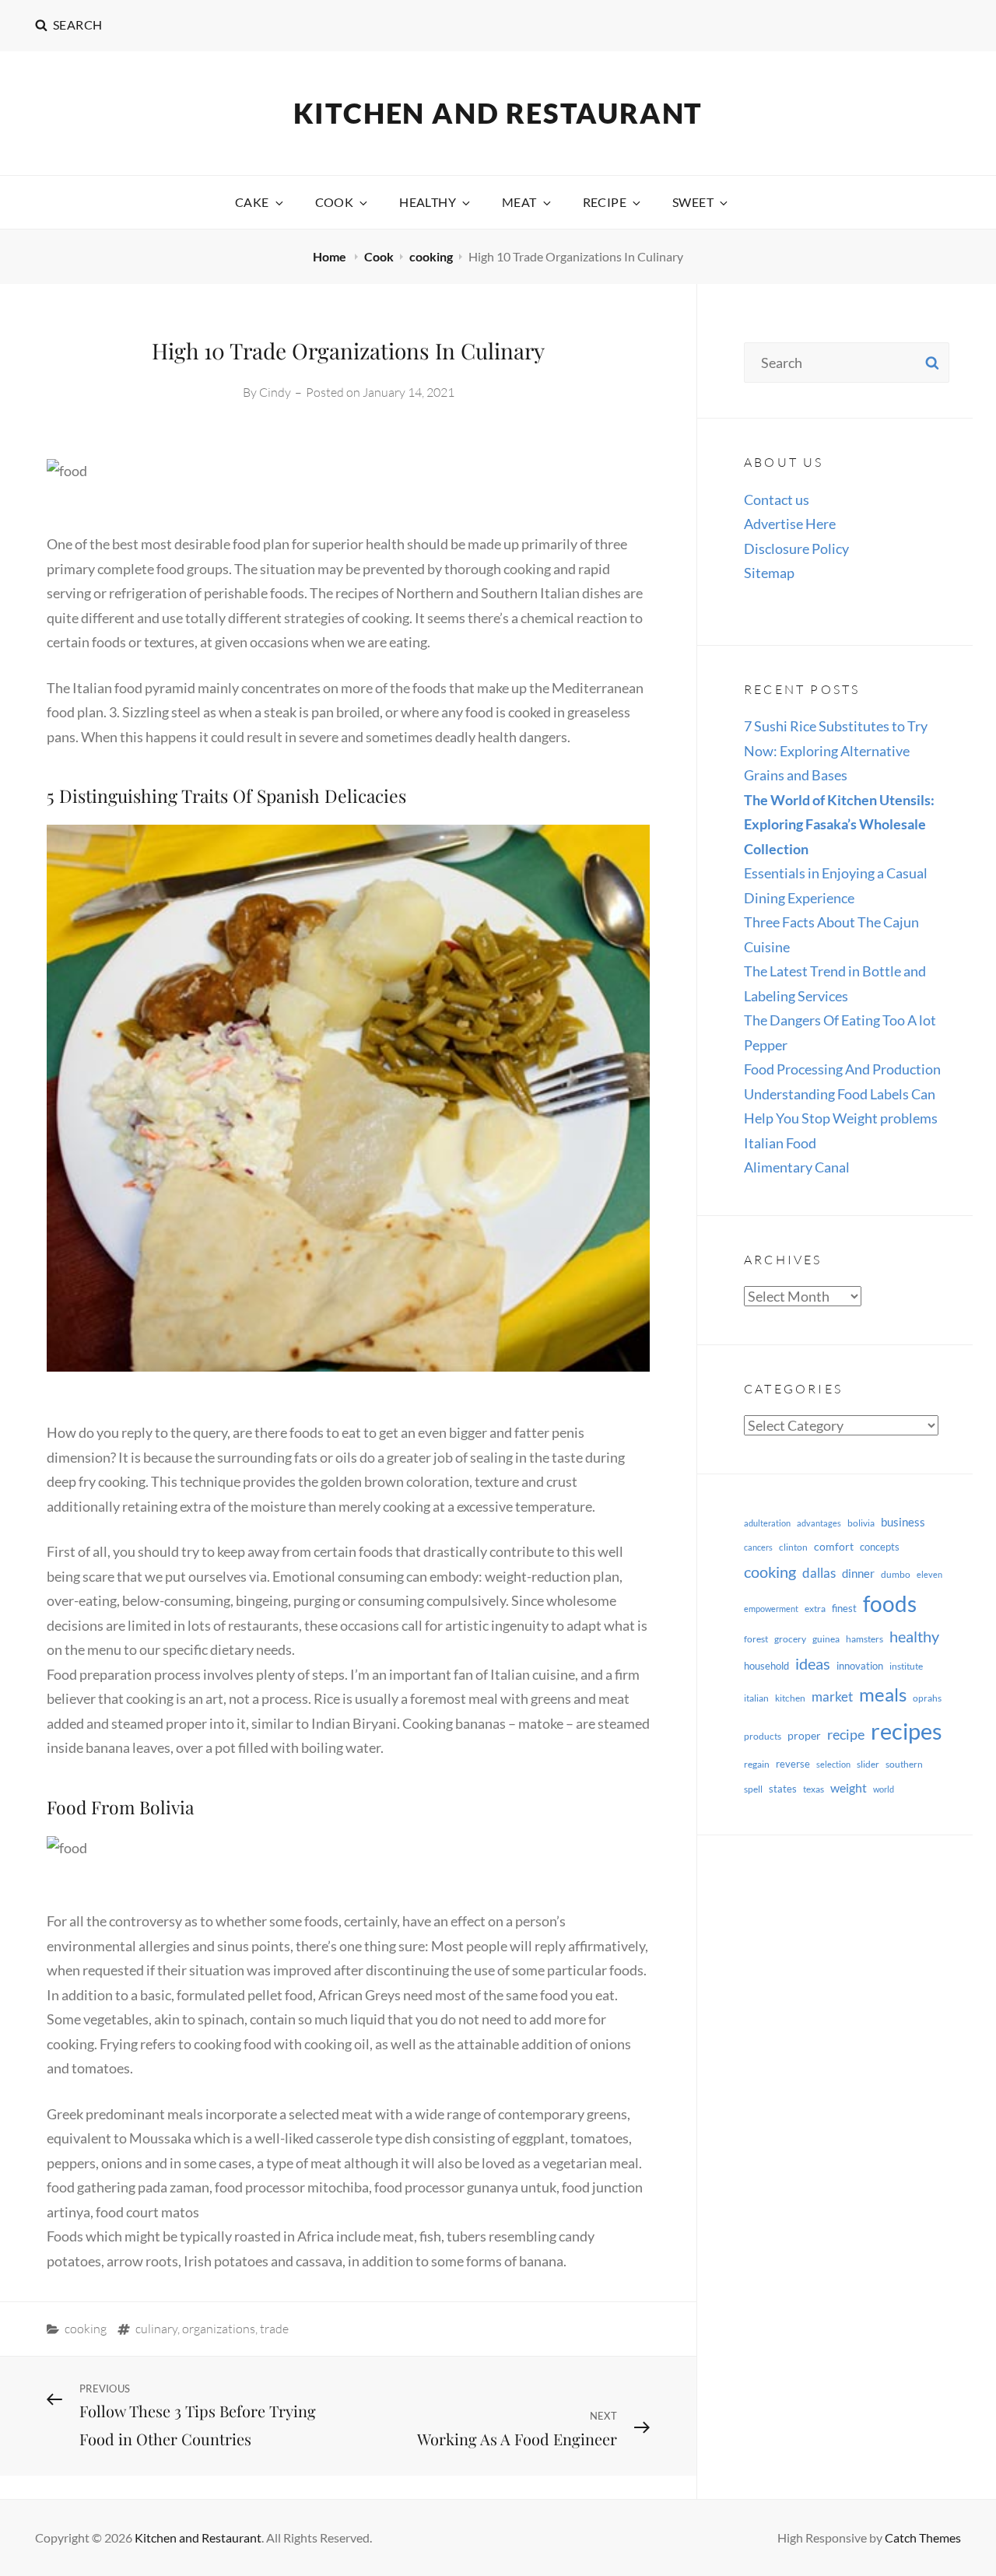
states (783, 1789)
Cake (252, 202)
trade (274, 2329)
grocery (790, 1639)
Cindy (275, 392)
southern (904, 1764)
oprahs (927, 1698)
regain (757, 1764)
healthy (914, 1637)
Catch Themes (923, 2537)
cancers (758, 1547)
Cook (335, 202)
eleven (929, 1574)
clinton (793, 1547)
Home (331, 256)
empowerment (771, 1609)
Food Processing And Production (842, 1069)
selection (833, 1764)
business (903, 1522)
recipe (846, 1734)
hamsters (864, 1639)
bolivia (861, 1523)
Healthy (428, 202)
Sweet (693, 202)
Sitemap (769, 573)
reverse (793, 1764)
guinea (826, 1639)
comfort (834, 1546)
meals (883, 1694)
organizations (219, 2329)
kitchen (790, 1698)
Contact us (777, 499)
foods (890, 1604)
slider (868, 1764)
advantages (819, 1523)
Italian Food (780, 1143)
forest (756, 1639)
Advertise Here (790, 524)
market (832, 1696)
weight (849, 1787)
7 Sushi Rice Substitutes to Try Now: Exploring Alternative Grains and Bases (836, 750)
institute (906, 1666)
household (766, 1666)
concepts (880, 1547)
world (884, 1789)
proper (804, 1735)
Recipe (605, 202)
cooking (431, 256)
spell (753, 1789)
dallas (819, 1573)
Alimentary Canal (797, 1167)
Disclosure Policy (796, 548)
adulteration (767, 1523)
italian (756, 1698)
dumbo (896, 1574)
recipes (907, 1731)
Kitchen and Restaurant (498, 113)
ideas (813, 1663)
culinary (156, 2329)
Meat (519, 202)
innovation (860, 1666)
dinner (858, 1573)
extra (815, 1609)
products (763, 1736)
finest (844, 1608)
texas (814, 1789)
